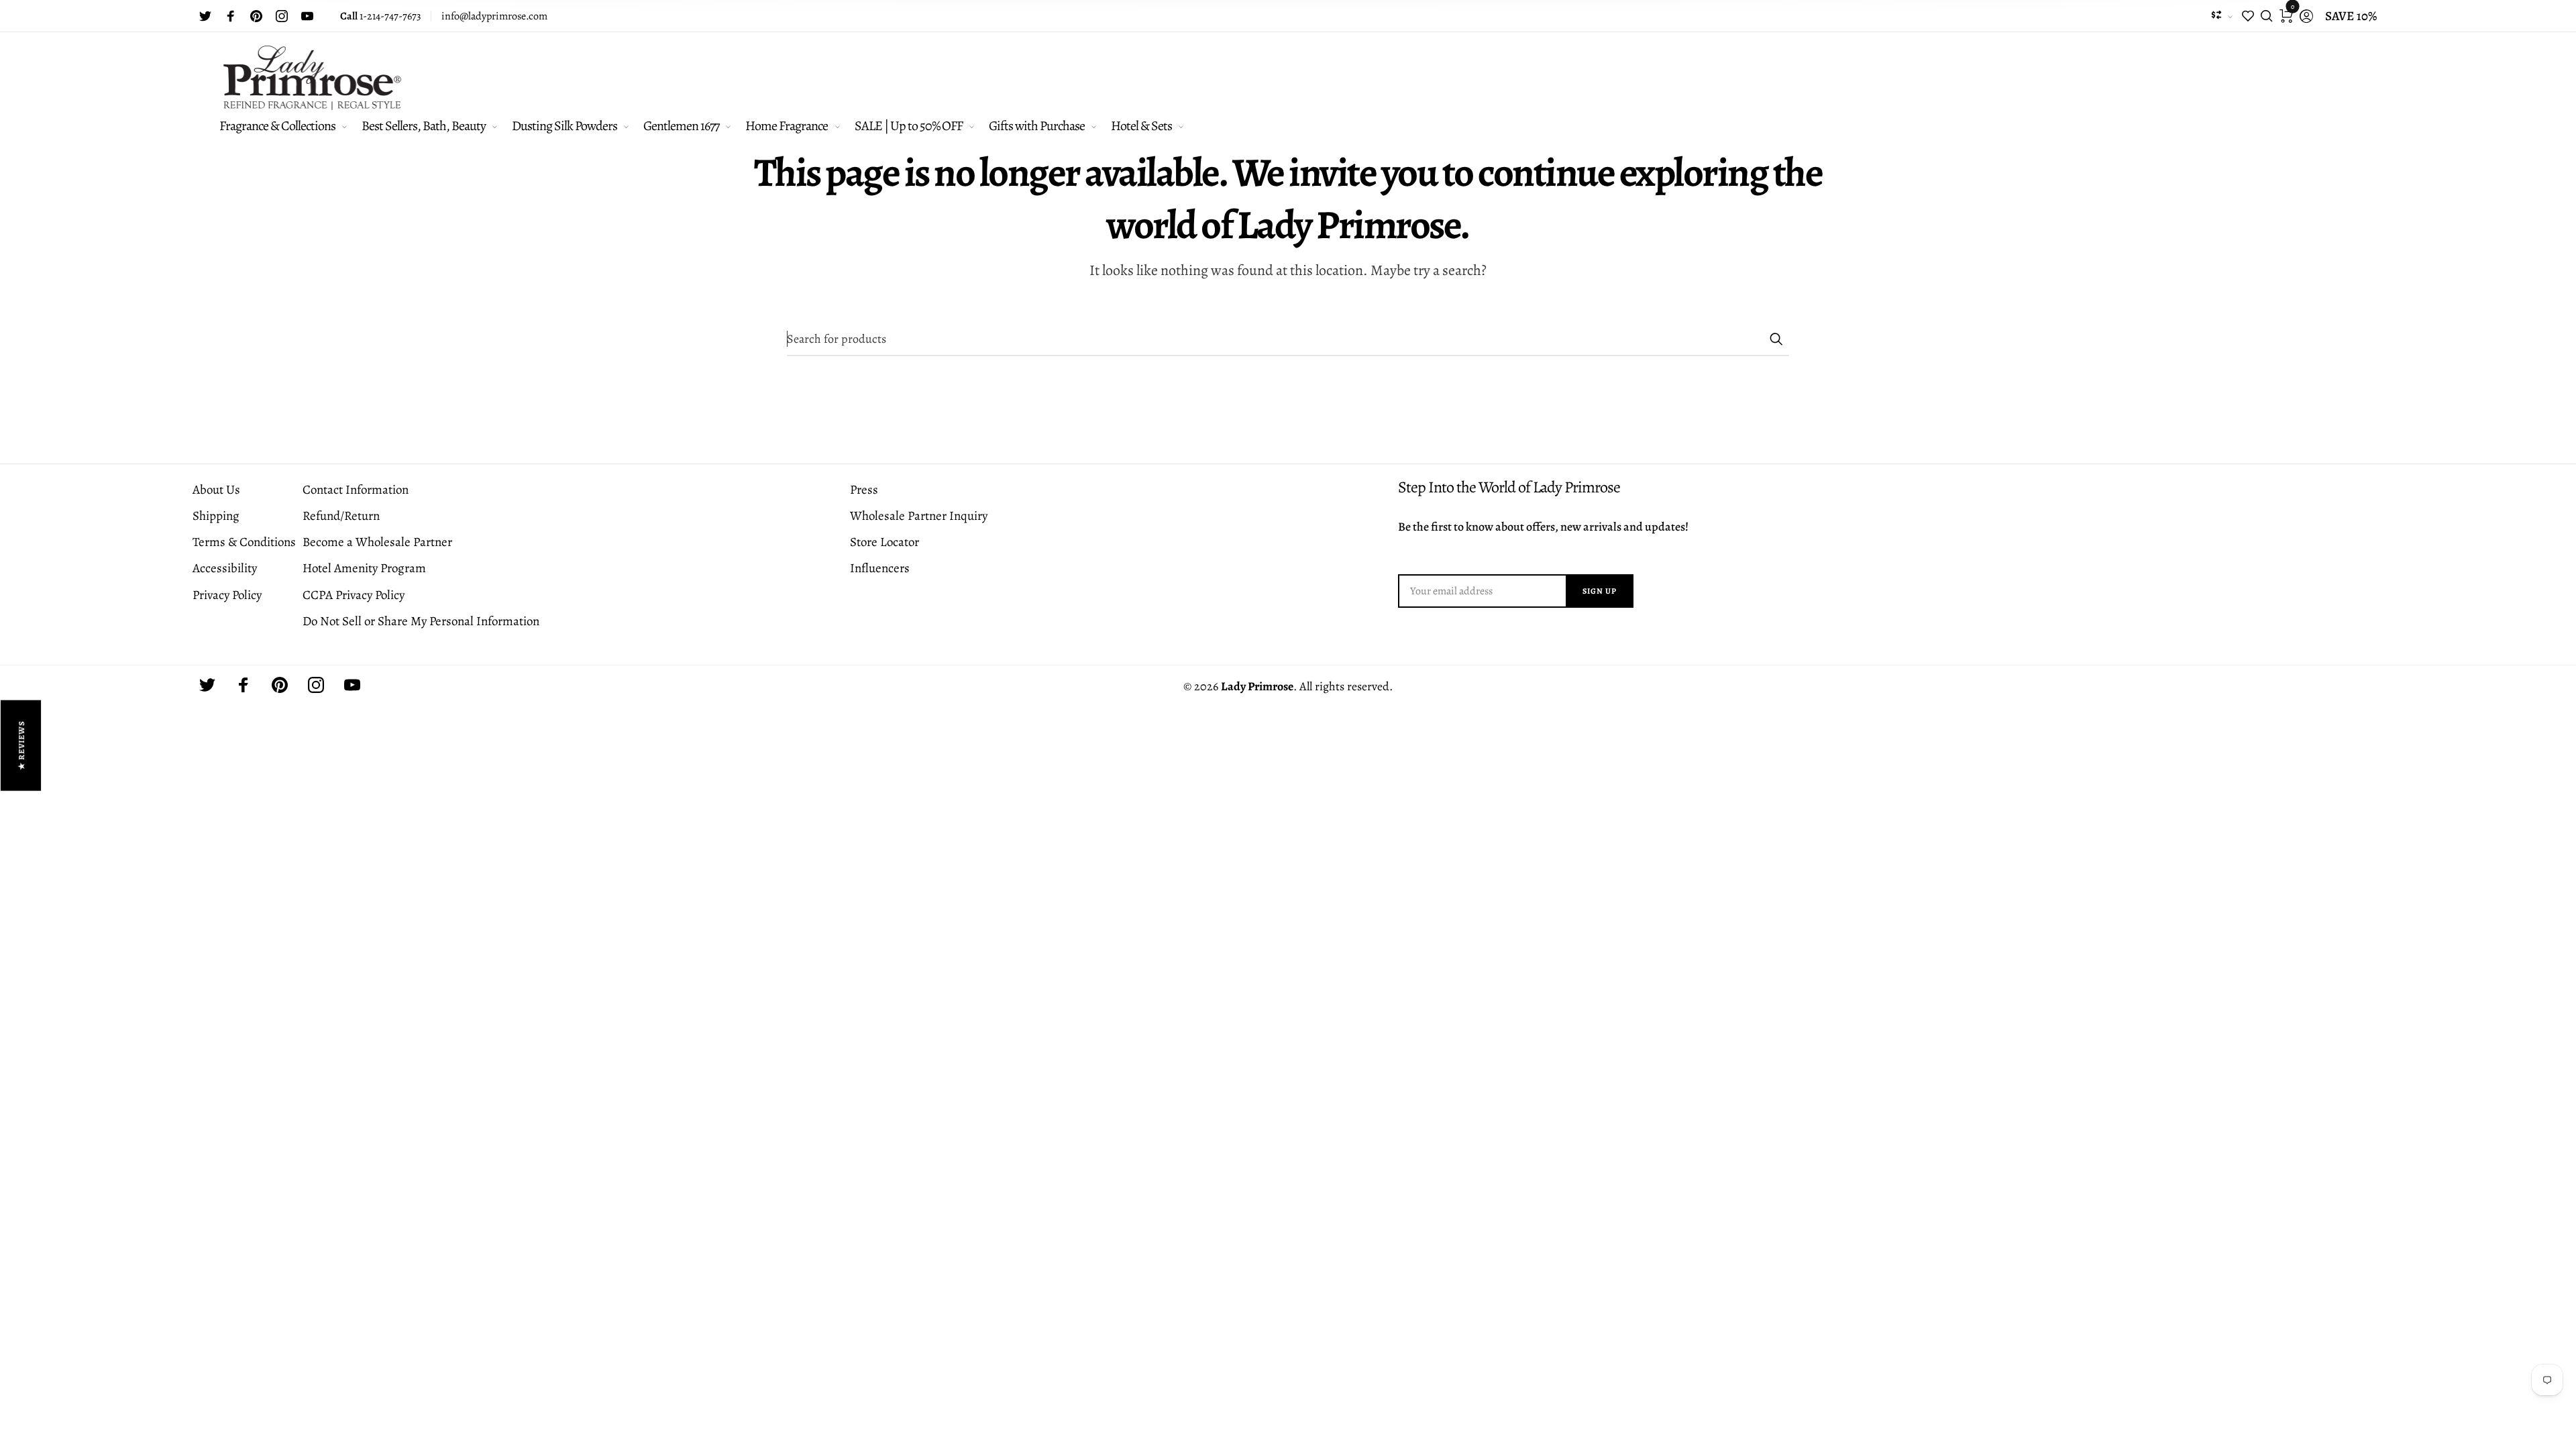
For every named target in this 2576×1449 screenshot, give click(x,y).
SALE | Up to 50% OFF (909, 126)
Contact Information (356, 490)
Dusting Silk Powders (565, 126)
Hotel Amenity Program (364, 568)
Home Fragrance (787, 126)
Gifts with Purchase (1037, 126)
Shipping (216, 516)
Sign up (1600, 591)
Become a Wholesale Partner (377, 542)
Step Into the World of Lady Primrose (1509, 487)
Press (864, 490)
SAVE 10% (2351, 16)
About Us (216, 490)
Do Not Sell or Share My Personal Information (421, 621)
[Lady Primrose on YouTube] (307, 16)
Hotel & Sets (1141, 126)
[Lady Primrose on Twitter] (205, 16)
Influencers (880, 568)
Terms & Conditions (244, 542)
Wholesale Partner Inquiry (919, 516)
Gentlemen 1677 (681, 126)
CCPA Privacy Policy (354, 595)
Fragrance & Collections (277, 126)
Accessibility (225, 568)
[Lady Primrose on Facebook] (231, 16)
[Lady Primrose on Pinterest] (256, 16)
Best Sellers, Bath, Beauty (424, 126)
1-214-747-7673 (381, 16)
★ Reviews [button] (21, 746)
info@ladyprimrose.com (494, 16)
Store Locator (884, 542)
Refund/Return (341, 516)
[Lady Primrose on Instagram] (282, 16)
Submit (1776, 339)
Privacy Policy (227, 595)
